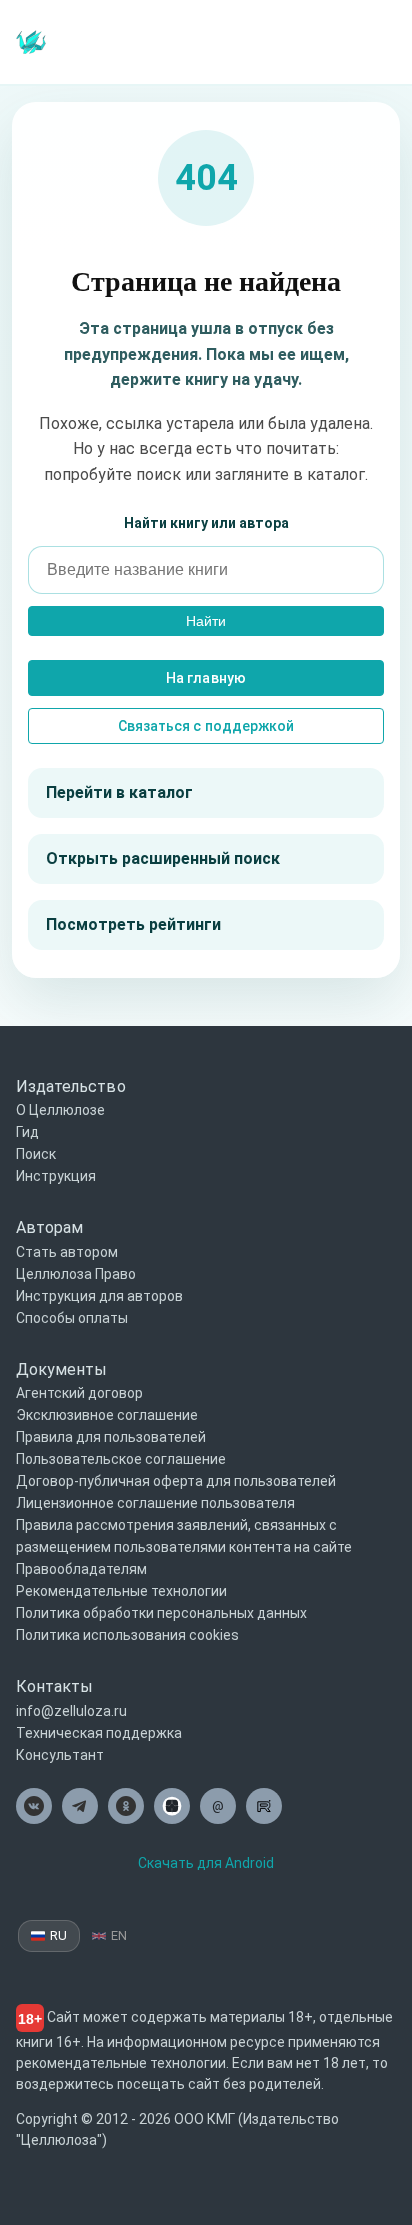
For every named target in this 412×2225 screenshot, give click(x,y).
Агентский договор (79, 1393)
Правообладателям (81, 1569)
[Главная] (31, 40)
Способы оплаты (72, 1318)
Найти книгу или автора (206, 523)
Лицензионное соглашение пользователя (155, 1503)
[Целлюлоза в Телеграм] (80, 1806)
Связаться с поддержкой (206, 726)
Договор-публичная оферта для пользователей (176, 1481)
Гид (27, 1132)
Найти (206, 621)
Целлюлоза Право (76, 1274)
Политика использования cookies (127, 1635)
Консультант (60, 1755)
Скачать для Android (206, 1863)
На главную (205, 678)
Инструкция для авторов (99, 1296)
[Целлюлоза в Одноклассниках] (126, 1806)
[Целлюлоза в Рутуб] (264, 1806)
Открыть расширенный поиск (163, 858)
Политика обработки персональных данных (161, 1613)
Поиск (36, 1154)
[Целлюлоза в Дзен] (172, 1806)
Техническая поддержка (99, 1733)
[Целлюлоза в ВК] (34, 1806)
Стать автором (67, 1252)
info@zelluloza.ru (71, 1711)
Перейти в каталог (119, 792)
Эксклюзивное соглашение (107, 1415)
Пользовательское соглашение (121, 1459)
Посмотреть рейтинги (133, 924)
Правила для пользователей (111, 1437)
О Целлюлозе (60, 1110)
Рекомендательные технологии (121, 1591)
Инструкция (56, 1176)
